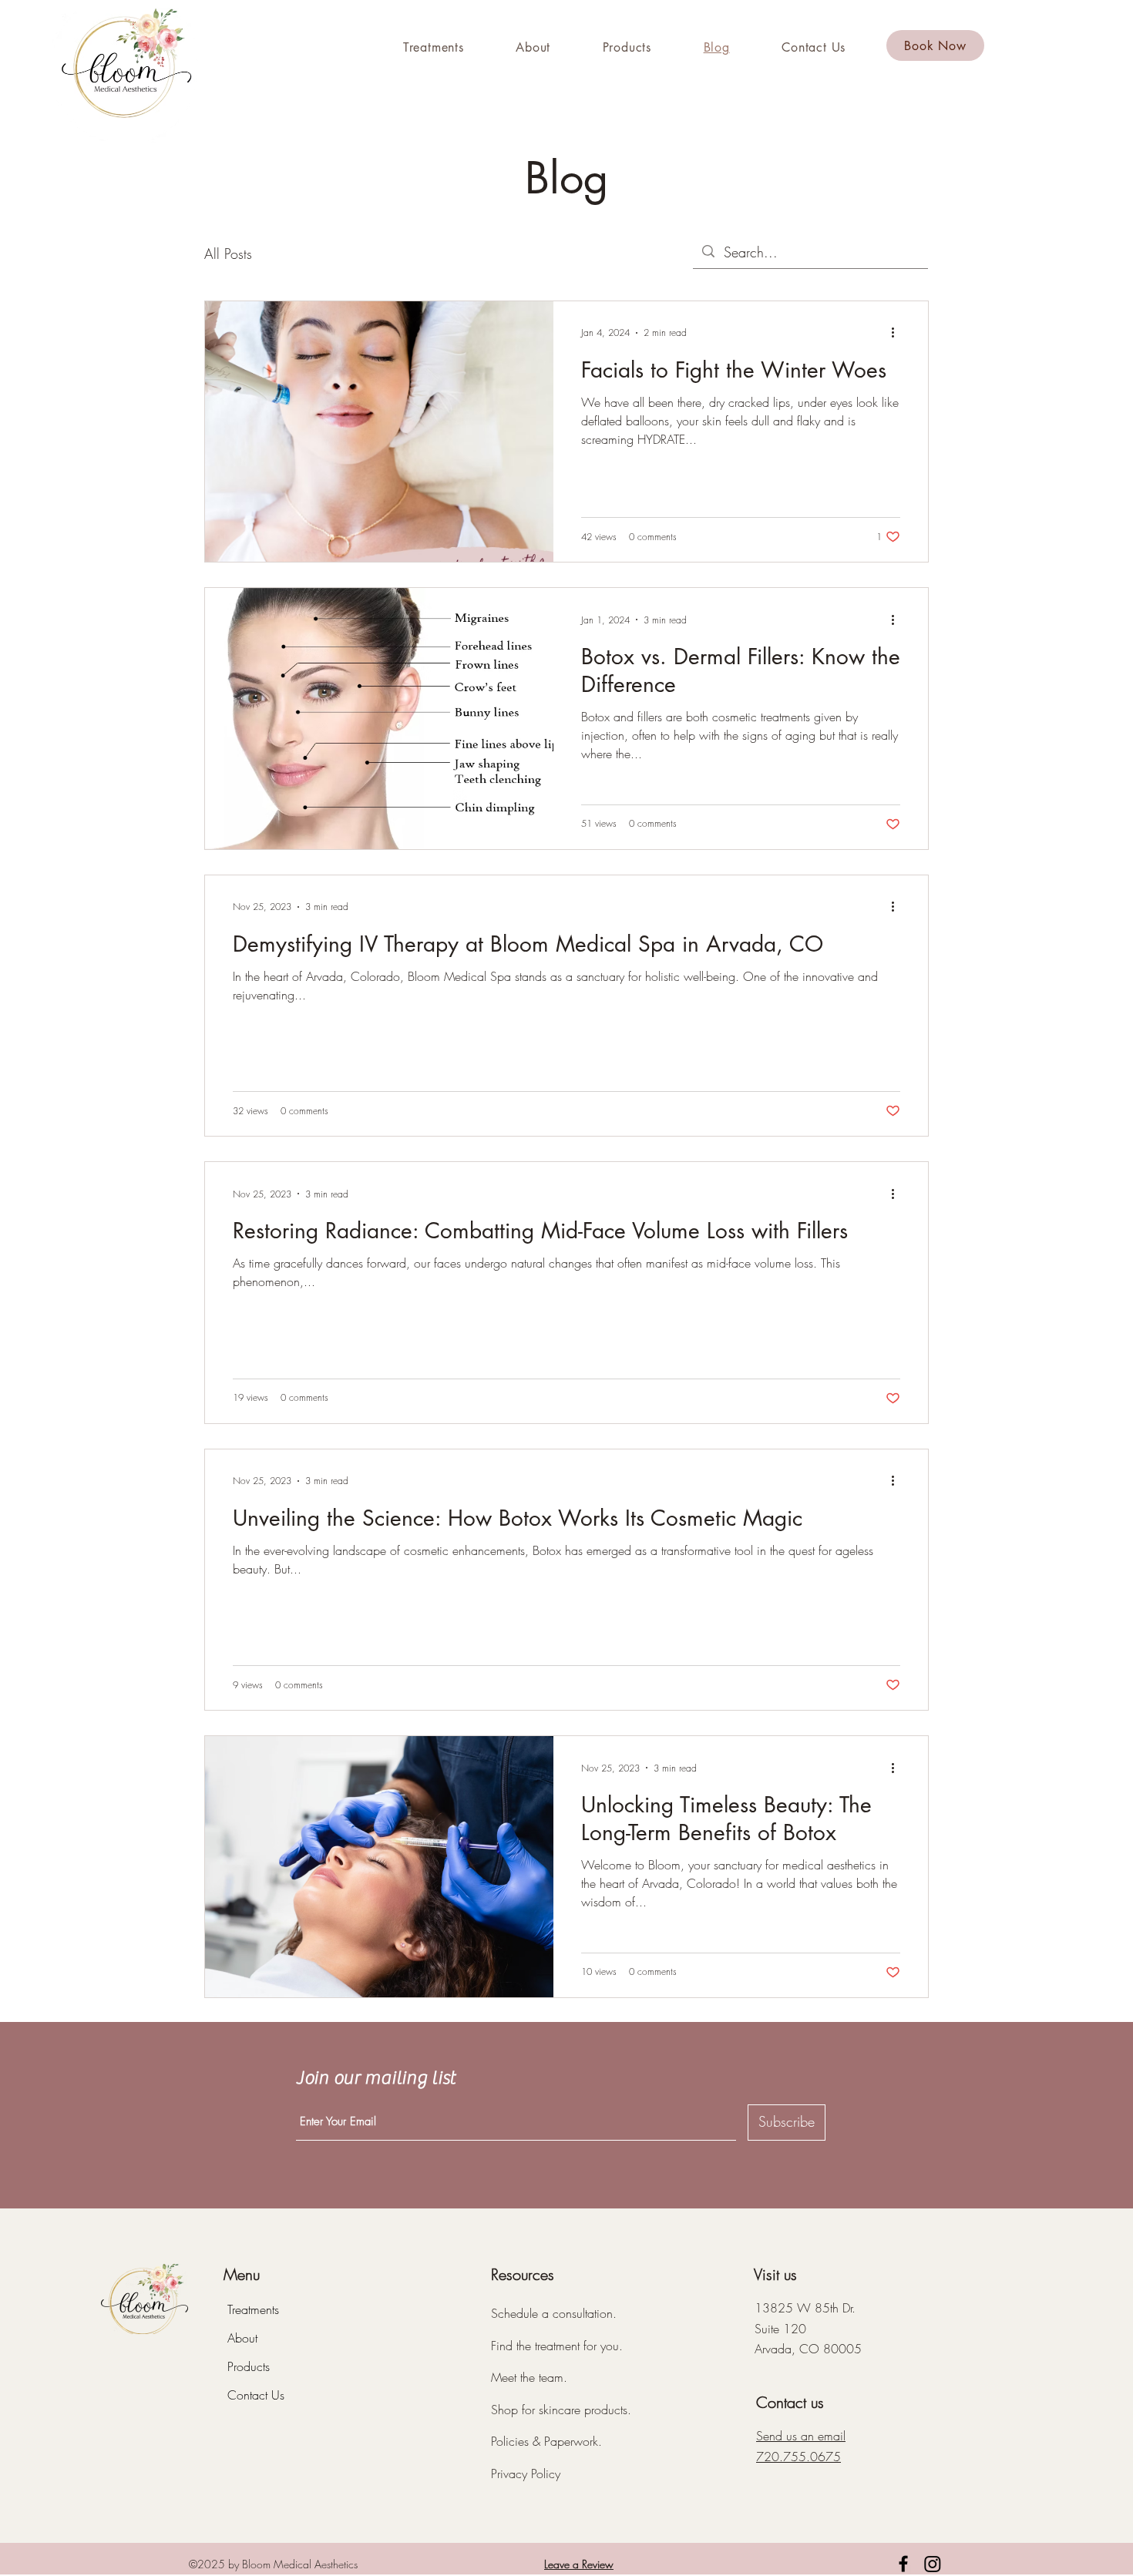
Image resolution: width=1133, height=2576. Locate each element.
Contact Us (256, 2395)
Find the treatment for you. (557, 2346)
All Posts (228, 254)
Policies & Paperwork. (546, 2441)
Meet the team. (529, 2377)
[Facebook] (903, 2564)
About (242, 2338)
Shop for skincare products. (561, 2410)
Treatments (253, 2309)
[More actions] (898, 333)
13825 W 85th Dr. (805, 2308)
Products (249, 2366)
